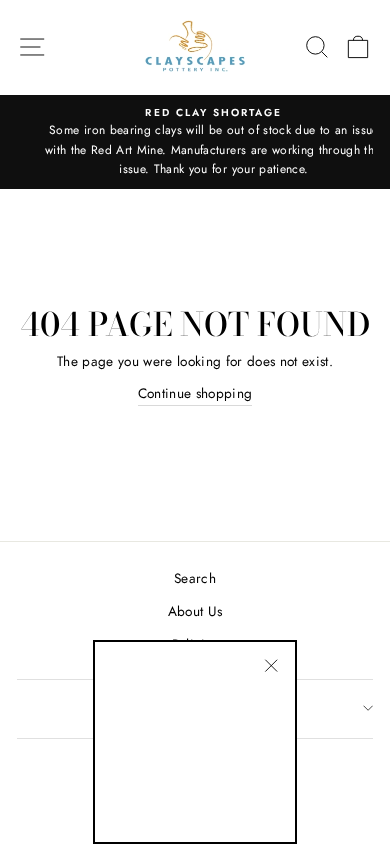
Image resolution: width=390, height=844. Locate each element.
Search (195, 578)
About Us (195, 611)
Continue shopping (195, 393)
